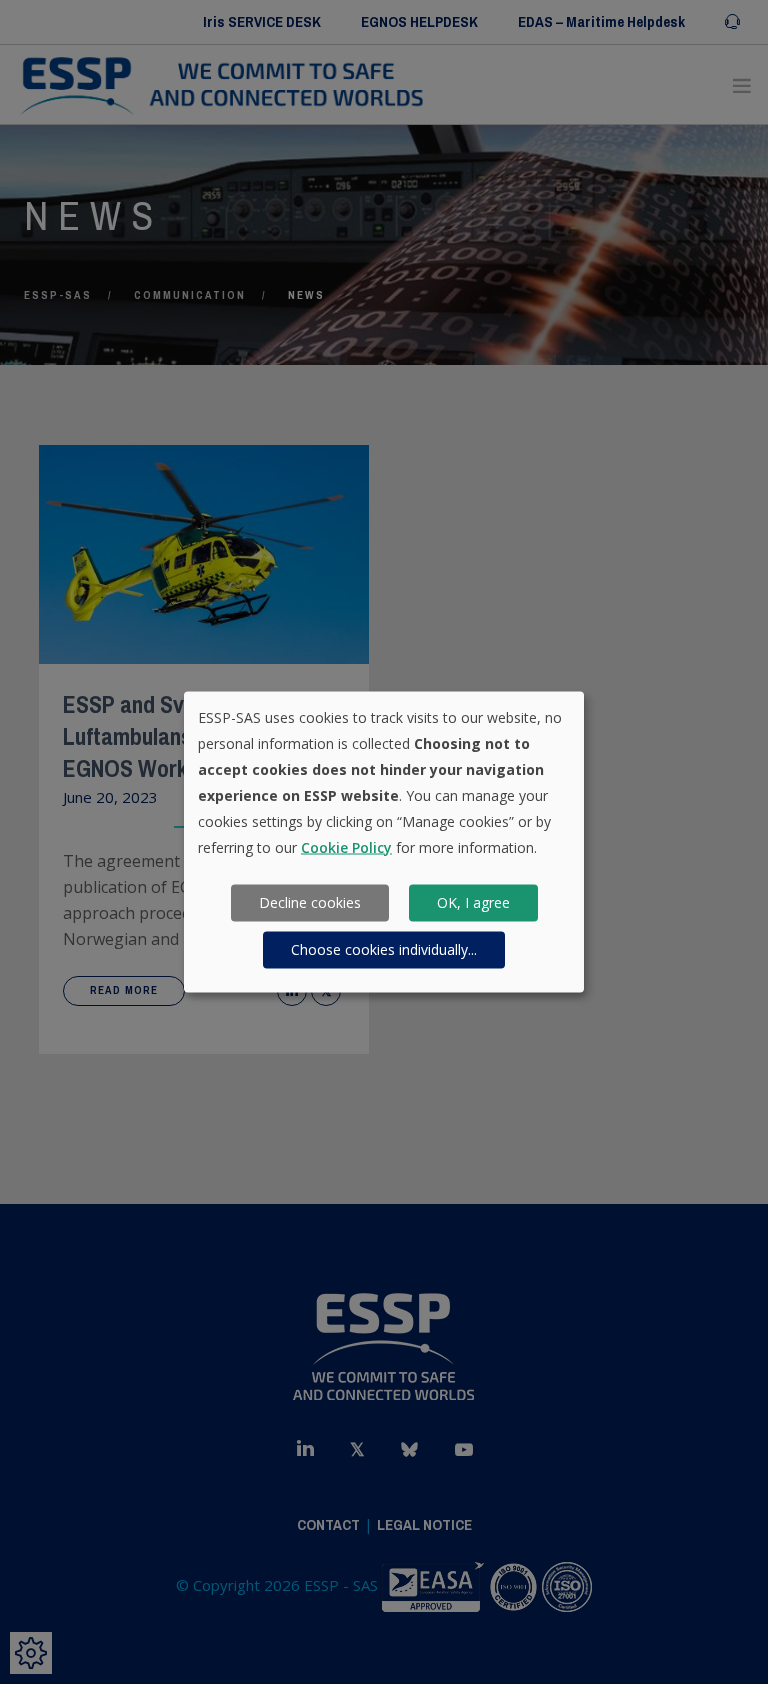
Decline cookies (310, 902)
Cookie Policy (346, 846)
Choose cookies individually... (384, 949)
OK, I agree (473, 902)
